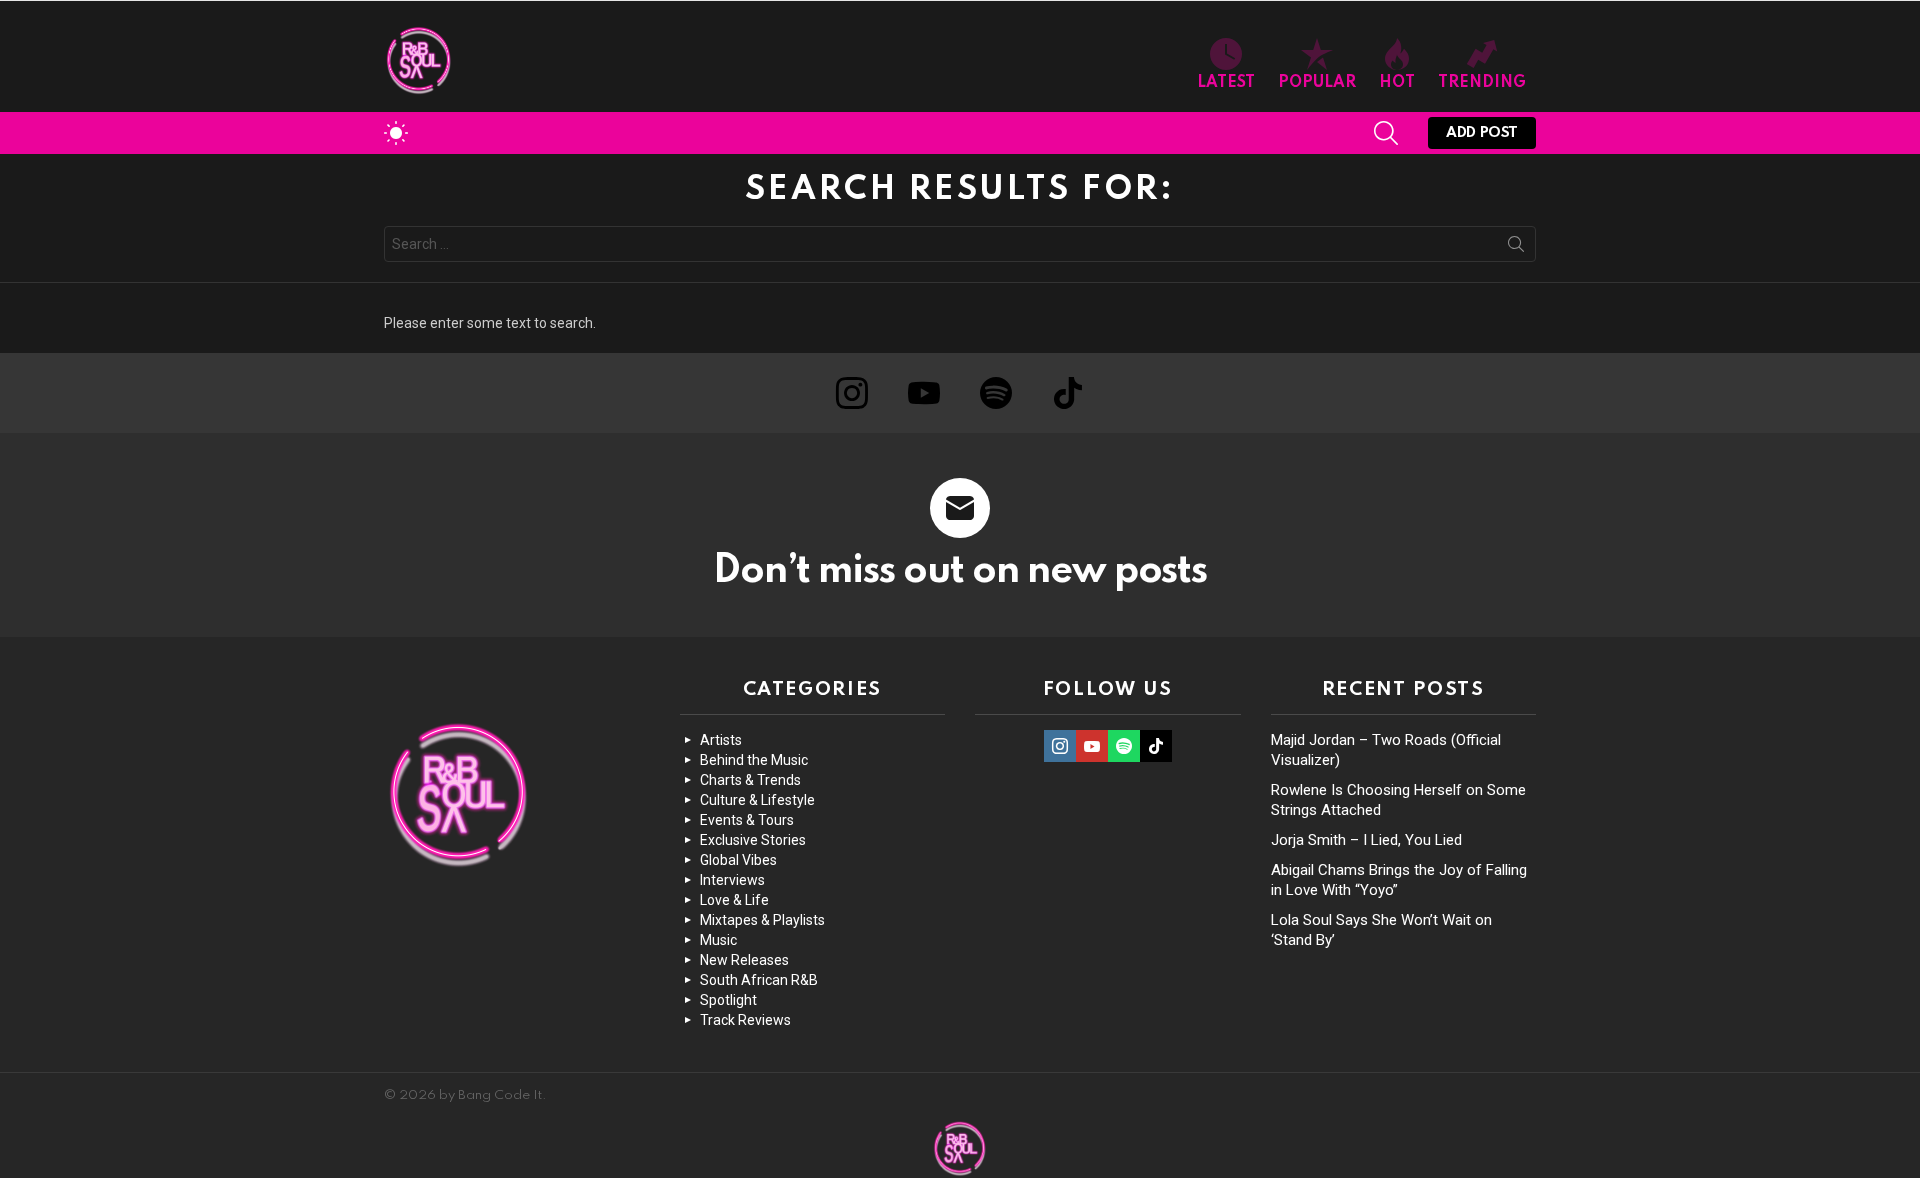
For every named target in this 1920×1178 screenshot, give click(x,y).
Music (718, 940)
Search (1516, 248)
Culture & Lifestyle (757, 800)
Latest (1226, 83)
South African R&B (759, 980)
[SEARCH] (1386, 133)
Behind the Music (754, 760)
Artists (721, 740)
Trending (1482, 83)
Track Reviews (745, 1020)
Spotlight (728, 1000)
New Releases (744, 960)
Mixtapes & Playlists (762, 920)
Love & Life (734, 900)
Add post (1482, 133)
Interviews (732, 880)
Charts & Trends (750, 780)
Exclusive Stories (753, 840)
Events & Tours (747, 820)
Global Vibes (738, 860)
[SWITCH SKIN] (396, 133)
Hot (1397, 83)
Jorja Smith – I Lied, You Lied (1366, 840)
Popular (1317, 83)
